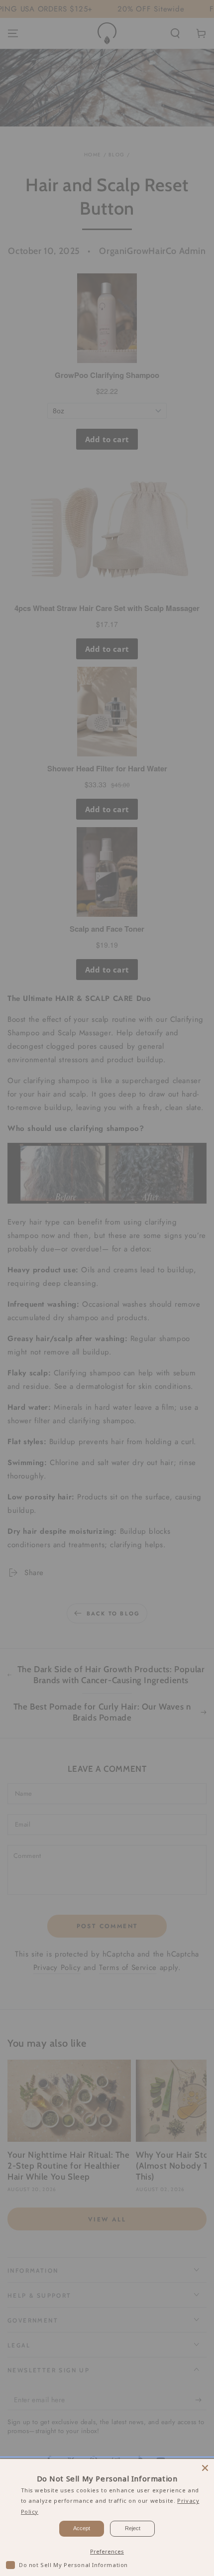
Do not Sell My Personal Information (73, 2565)
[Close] (205, 2468)
